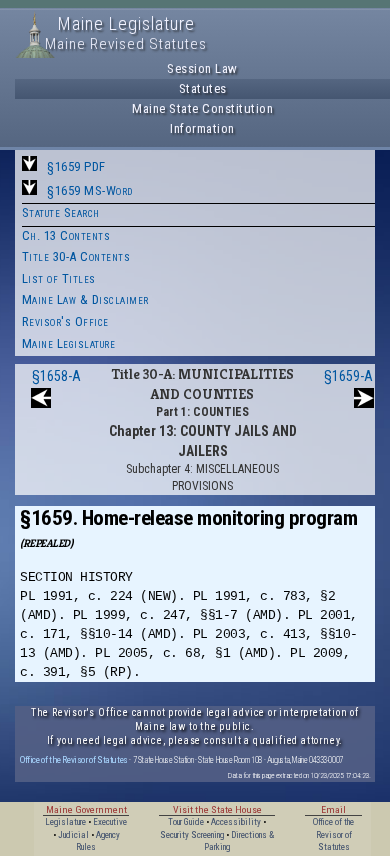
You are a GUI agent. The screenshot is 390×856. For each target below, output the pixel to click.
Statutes (203, 88)
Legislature (65, 822)
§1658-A (56, 376)
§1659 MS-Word (90, 190)
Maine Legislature (69, 343)
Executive (110, 822)
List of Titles (59, 278)
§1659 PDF (76, 166)
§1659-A (348, 376)
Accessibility (236, 822)
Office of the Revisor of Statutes (74, 759)
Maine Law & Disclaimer (85, 299)
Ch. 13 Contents (66, 235)
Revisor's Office (65, 321)
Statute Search (61, 212)
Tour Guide (186, 822)
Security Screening (192, 835)
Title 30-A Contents (76, 256)
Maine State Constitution (202, 108)
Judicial (73, 835)
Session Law (202, 68)
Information (202, 128)
